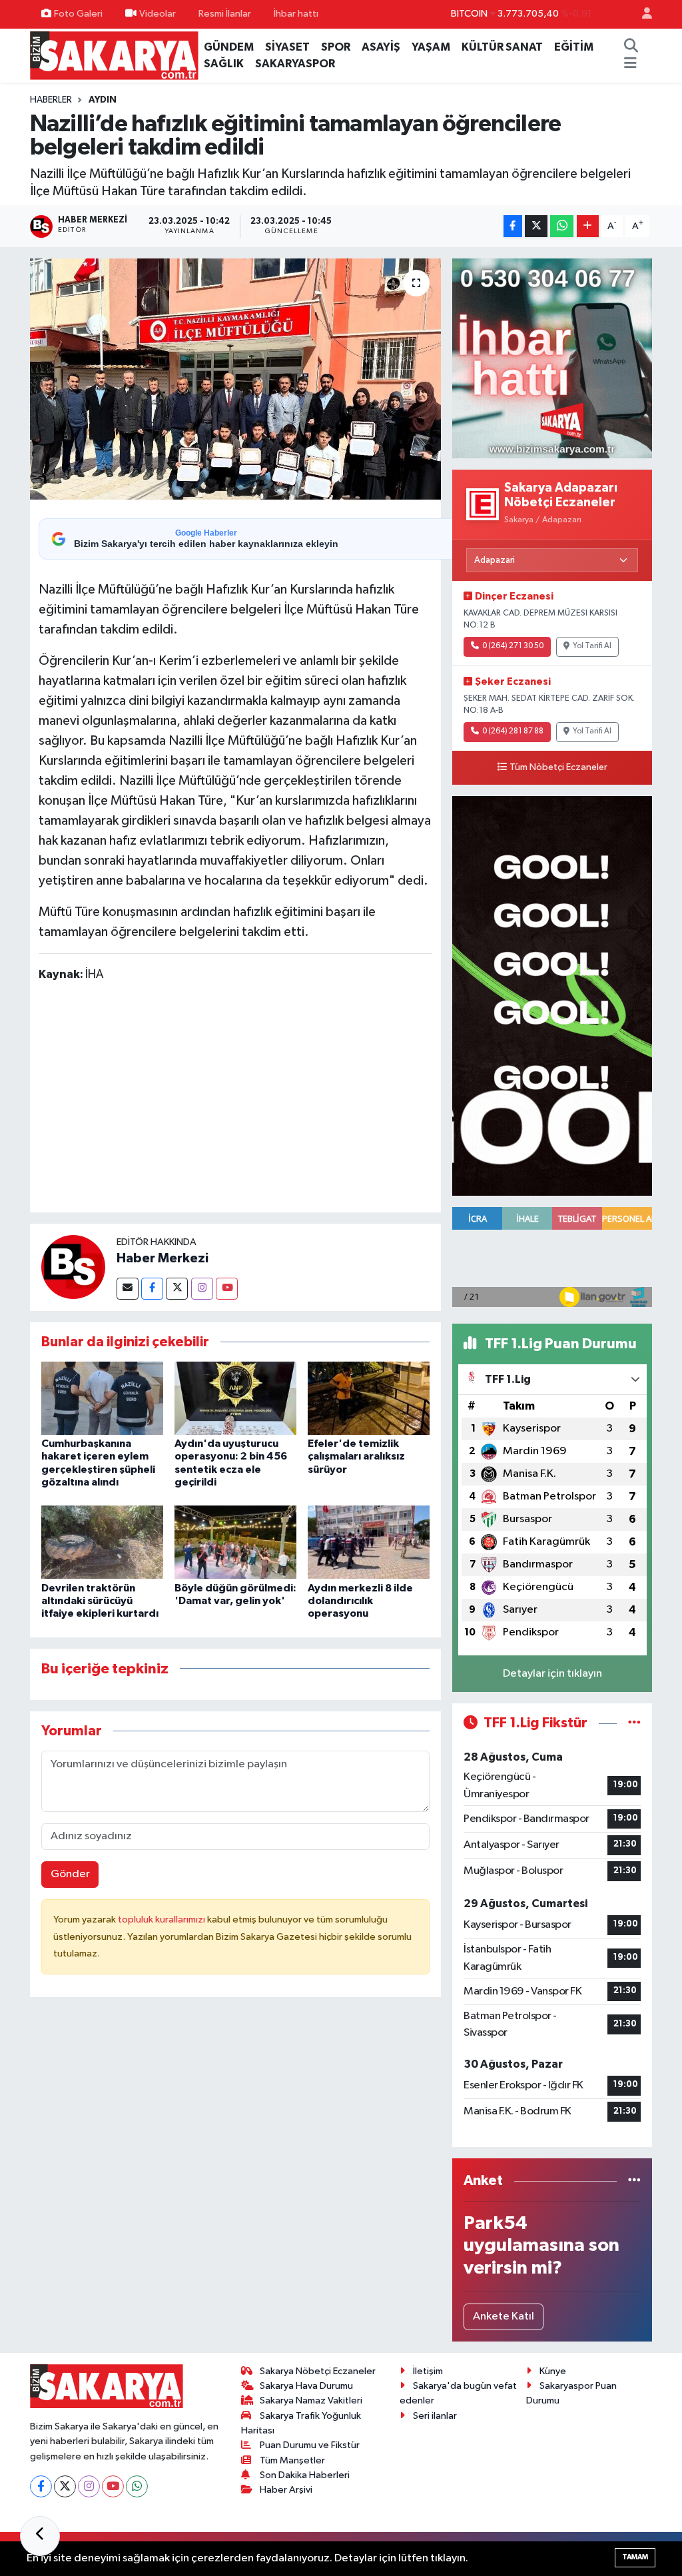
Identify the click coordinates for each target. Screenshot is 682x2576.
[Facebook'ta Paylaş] (513, 226)
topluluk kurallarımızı (163, 1920)
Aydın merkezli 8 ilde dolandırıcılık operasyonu (360, 1601)
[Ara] (631, 47)
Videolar (158, 14)
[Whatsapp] (137, 2486)
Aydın (103, 100)
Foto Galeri (78, 14)
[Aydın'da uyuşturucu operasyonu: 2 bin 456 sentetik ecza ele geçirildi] (235, 1398)
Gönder (70, 1874)
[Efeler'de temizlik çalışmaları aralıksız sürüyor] (369, 1398)
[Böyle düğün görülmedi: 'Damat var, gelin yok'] (235, 1542)
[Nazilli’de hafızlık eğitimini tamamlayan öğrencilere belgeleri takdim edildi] (235, 379)
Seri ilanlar (435, 2416)
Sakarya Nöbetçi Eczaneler (318, 2371)
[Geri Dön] (40, 2536)
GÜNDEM (229, 47)
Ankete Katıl (504, 2317)
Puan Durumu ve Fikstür (310, 2445)
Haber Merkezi (163, 1258)
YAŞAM (431, 47)
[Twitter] (177, 1289)
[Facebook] (152, 1289)
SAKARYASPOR (295, 64)
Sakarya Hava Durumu (306, 2386)
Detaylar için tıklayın (552, 1674)
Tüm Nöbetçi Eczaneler (558, 767)
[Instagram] (202, 1289)
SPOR (336, 47)
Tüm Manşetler (292, 2460)
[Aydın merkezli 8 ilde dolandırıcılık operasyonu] (369, 1542)
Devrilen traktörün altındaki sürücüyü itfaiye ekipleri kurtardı (100, 1601)
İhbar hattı (296, 14)
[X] (65, 2486)
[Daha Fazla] (588, 226)
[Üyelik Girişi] (641, 14)
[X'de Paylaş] (536, 226)
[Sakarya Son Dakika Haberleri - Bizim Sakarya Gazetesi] (114, 55)
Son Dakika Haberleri (305, 2475)
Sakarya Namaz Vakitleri (311, 2400)
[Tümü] (634, 2181)
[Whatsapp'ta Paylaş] (562, 226)
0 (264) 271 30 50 (513, 646)
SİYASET (287, 47)
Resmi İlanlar (225, 14)
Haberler (51, 100)
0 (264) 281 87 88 (513, 731)
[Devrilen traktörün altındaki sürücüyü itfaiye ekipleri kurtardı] (102, 1542)
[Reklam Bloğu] (552, 358)
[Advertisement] (281, 1100)
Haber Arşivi (286, 2490)
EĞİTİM (574, 47)
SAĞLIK (224, 64)
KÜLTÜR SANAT (502, 47)
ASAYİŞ (381, 47)
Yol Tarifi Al (592, 646)
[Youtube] (227, 1289)
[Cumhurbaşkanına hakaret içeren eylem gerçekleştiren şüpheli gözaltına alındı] (102, 1398)
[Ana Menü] (630, 64)
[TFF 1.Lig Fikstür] (634, 1723)
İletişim (428, 2371)
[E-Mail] (128, 1289)
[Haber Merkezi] (73, 1267)
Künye (553, 2371)
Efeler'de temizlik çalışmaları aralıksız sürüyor (356, 1456)
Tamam (635, 2557)
